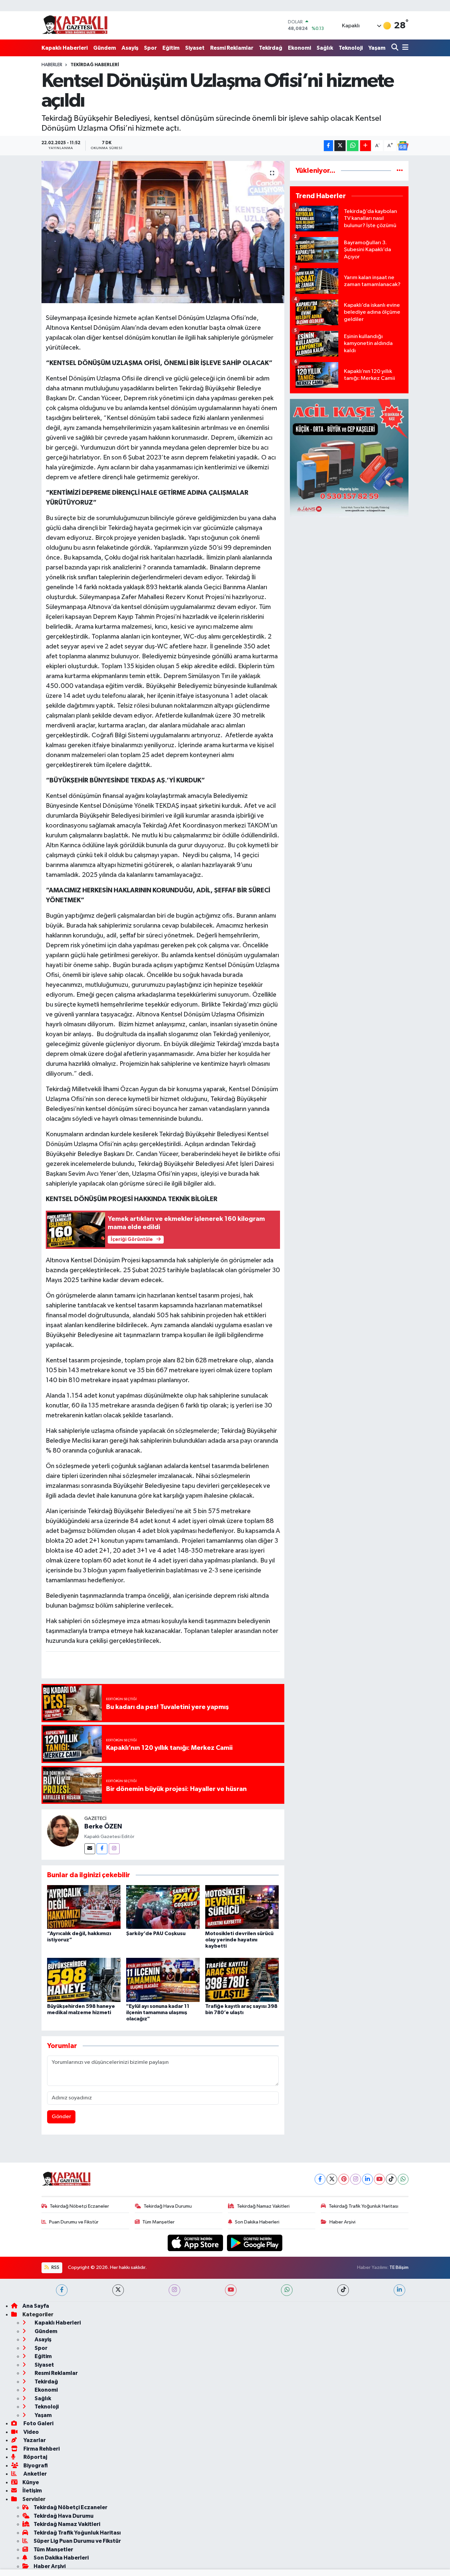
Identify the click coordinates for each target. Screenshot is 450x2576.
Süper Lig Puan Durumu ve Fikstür (77, 2541)
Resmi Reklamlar (232, 48)
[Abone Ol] (403, 146)
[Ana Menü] (404, 48)
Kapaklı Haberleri (65, 48)
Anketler (35, 2474)
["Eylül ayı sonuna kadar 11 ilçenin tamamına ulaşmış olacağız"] (163, 1980)
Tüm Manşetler (158, 2222)
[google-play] (255, 2243)
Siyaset (195, 48)
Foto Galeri (38, 2423)
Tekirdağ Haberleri (95, 65)
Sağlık (325, 48)
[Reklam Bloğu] (349, 458)
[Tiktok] (391, 2179)
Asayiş (130, 48)
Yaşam (377, 48)
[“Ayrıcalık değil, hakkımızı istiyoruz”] (84, 1907)
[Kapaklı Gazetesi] (75, 25)
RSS (55, 2267)
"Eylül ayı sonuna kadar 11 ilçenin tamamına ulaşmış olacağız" (158, 2012)
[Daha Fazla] (366, 146)
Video (31, 2432)
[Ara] (395, 48)
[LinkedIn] (367, 2179)
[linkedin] (399, 2290)
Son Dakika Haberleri (257, 2222)
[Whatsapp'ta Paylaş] (353, 146)
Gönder (61, 2117)
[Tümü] (400, 171)
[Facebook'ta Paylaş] (328, 146)
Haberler (52, 65)
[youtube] (231, 2290)
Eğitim (171, 48)
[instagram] (174, 2290)
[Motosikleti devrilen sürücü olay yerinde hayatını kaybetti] (242, 1907)
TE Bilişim (399, 2267)
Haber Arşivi (342, 2222)
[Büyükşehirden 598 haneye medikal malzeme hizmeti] (84, 1980)
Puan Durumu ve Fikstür (74, 2222)
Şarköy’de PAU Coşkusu (156, 1933)
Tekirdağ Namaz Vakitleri (263, 2206)
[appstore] (196, 2243)
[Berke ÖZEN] (63, 1831)
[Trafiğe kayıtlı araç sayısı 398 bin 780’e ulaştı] (242, 1980)
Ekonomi (299, 48)
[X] (332, 2179)
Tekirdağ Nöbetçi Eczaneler (79, 2206)
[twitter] (118, 2290)
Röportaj (35, 2457)
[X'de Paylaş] (340, 146)
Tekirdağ (271, 48)
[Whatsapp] (403, 2179)
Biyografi (35, 2466)
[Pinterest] (344, 2179)
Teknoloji (351, 48)
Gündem (105, 48)
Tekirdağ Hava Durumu (168, 2206)
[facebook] (62, 2290)
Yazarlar (34, 2440)
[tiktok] (343, 2290)
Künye (31, 2482)
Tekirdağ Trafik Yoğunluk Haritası (364, 2206)
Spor (150, 48)
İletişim (32, 2491)
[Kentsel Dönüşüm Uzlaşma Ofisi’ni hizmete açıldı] (163, 232)
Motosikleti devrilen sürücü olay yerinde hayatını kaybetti (239, 1940)
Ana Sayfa (36, 2306)
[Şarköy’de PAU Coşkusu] (163, 1907)
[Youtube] (379, 2179)
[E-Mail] (90, 1849)
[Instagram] (114, 1849)
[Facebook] (102, 1849)
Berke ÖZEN (103, 1827)
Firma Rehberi (41, 2449)
